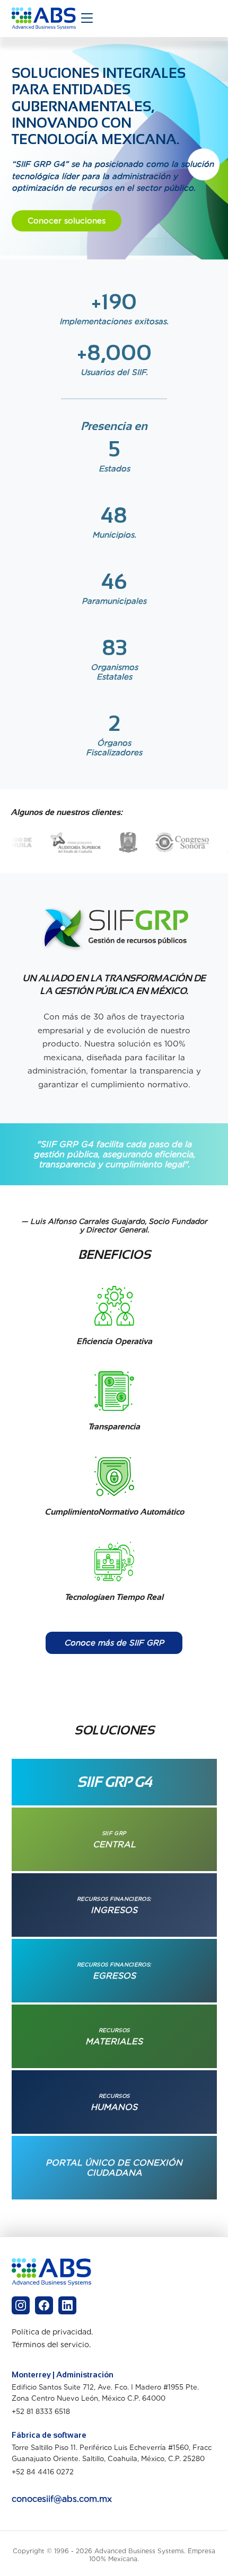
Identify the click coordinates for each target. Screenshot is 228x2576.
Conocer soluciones (67, 221)
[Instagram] (21, 2305)
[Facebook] (44, 2305)
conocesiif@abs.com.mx (62, 2499)
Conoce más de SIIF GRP (114, 1643)
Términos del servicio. (51, 2345)
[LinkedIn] (67, 2305)
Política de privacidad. (52, 2332)
